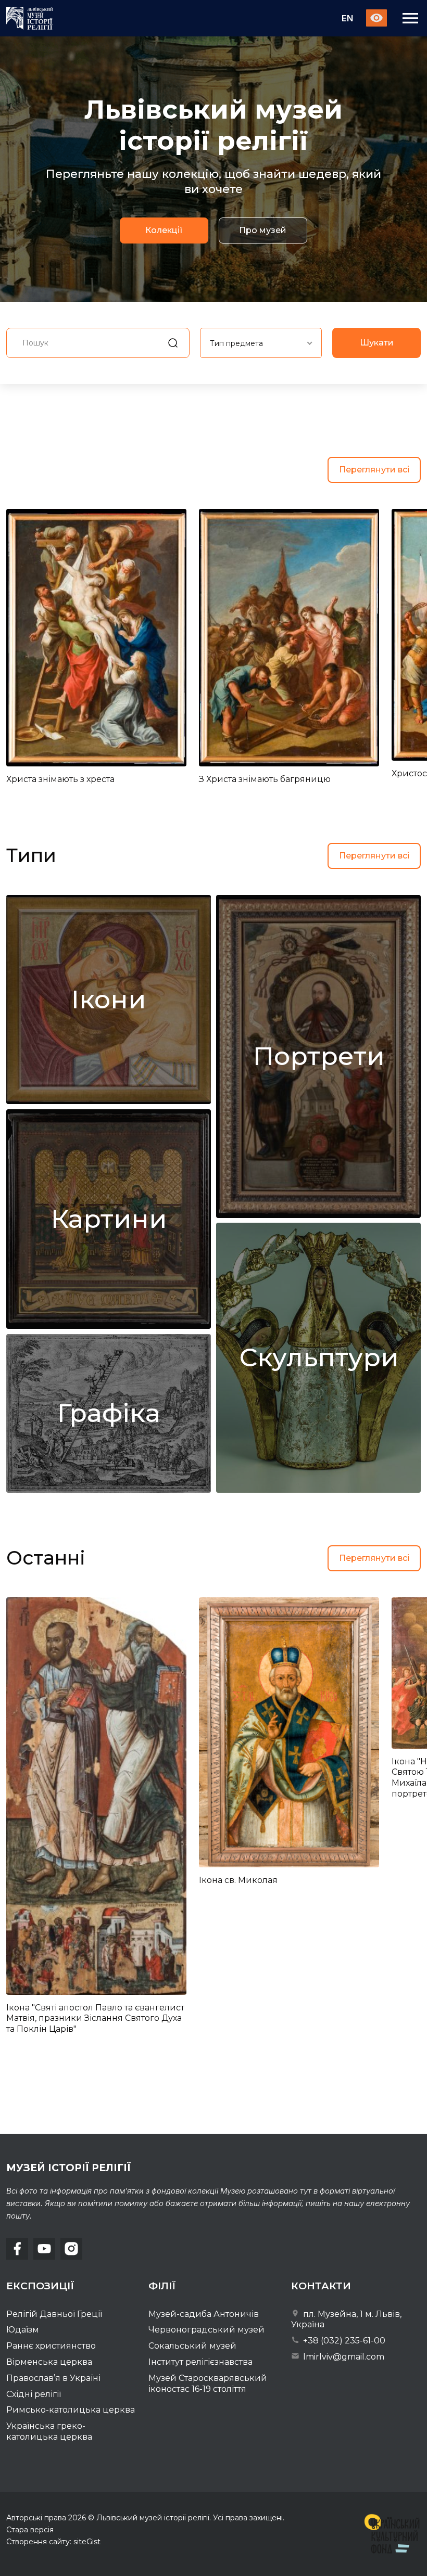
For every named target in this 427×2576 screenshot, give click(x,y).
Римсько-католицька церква (71, 2410)
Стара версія (30, 2530)
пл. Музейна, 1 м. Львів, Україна (346, 2319)
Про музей (263, 231)
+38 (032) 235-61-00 (343, 2341)
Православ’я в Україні (53, 2378)
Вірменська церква (49, 2362)
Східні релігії (34, 2394)
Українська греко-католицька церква (49, 2431)
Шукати (377, 343)
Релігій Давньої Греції (54, 2314)
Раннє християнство (51, 2346)
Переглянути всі (374, 470)
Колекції (164, 231)
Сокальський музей (192, 2346)
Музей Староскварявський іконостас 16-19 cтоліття (208, 2383)
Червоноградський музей (206, 2330)
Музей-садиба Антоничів (204, 2314)
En (347, 18)
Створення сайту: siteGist (53, 2542)
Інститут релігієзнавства (200, 2362)
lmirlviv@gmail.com (343, 2357)
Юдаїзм (23, 2330)
